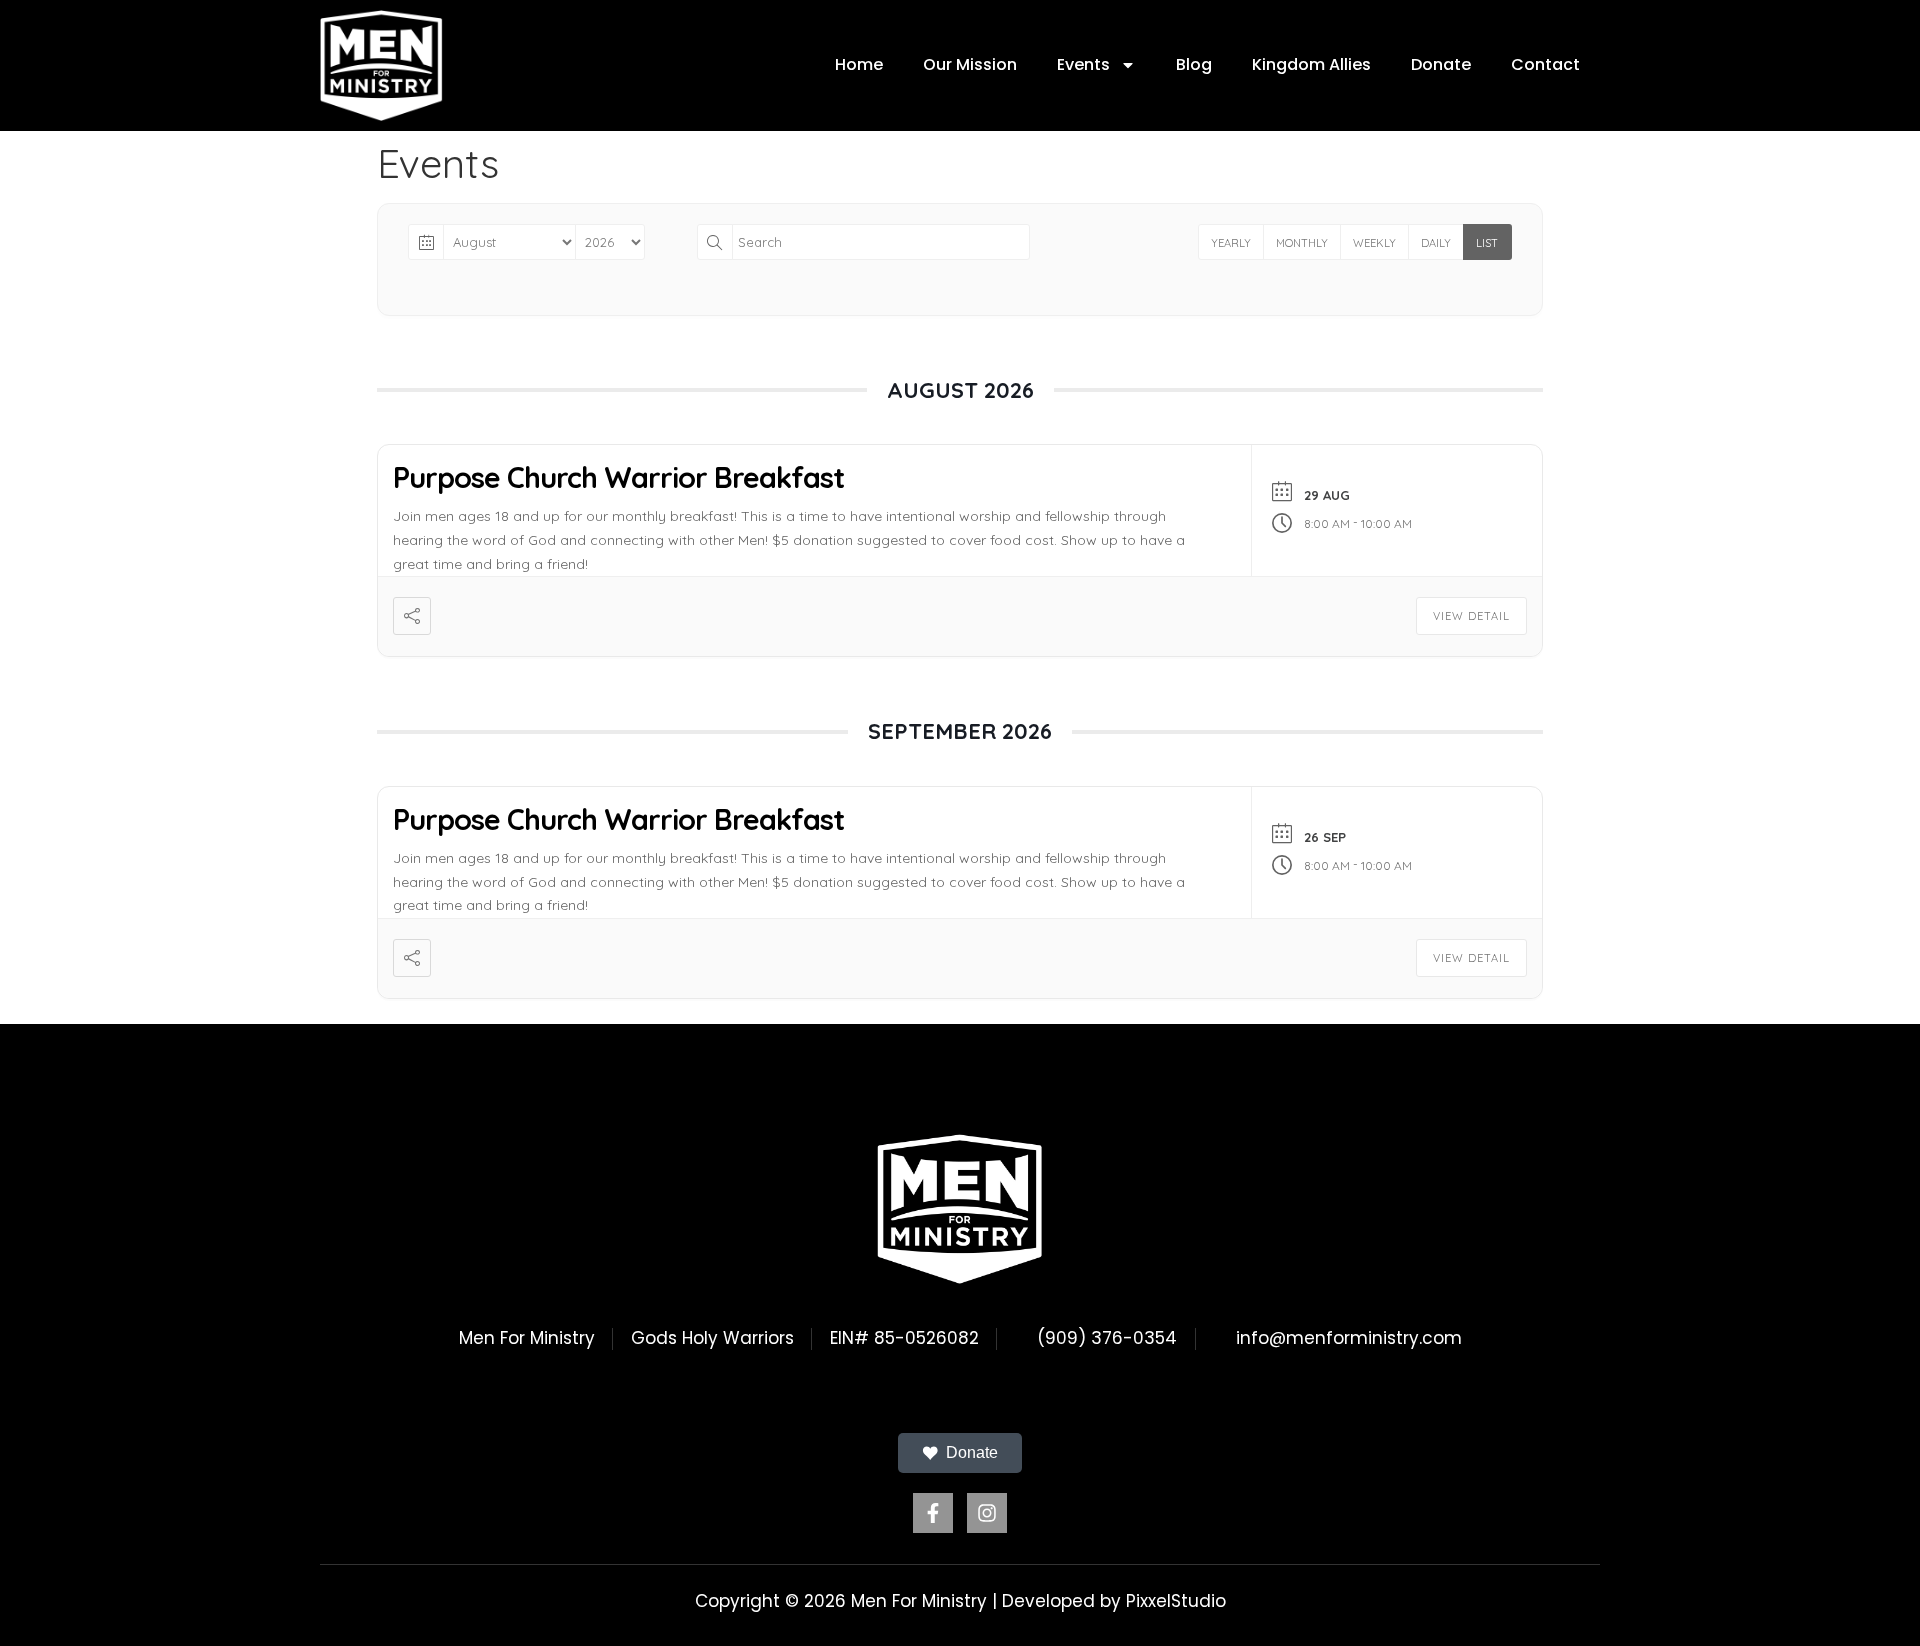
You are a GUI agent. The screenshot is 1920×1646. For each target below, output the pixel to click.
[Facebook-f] (933, 1513)
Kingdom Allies (1311, 64)
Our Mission (970, 64)
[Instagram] (987, 1513)
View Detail (1471, 616)
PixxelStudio (1176, 1601)
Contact (1545, 64)
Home (859, 64)
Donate (1441, 64)
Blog (1194, 64)
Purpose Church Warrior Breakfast (618, 477)
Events (1083, 64)
